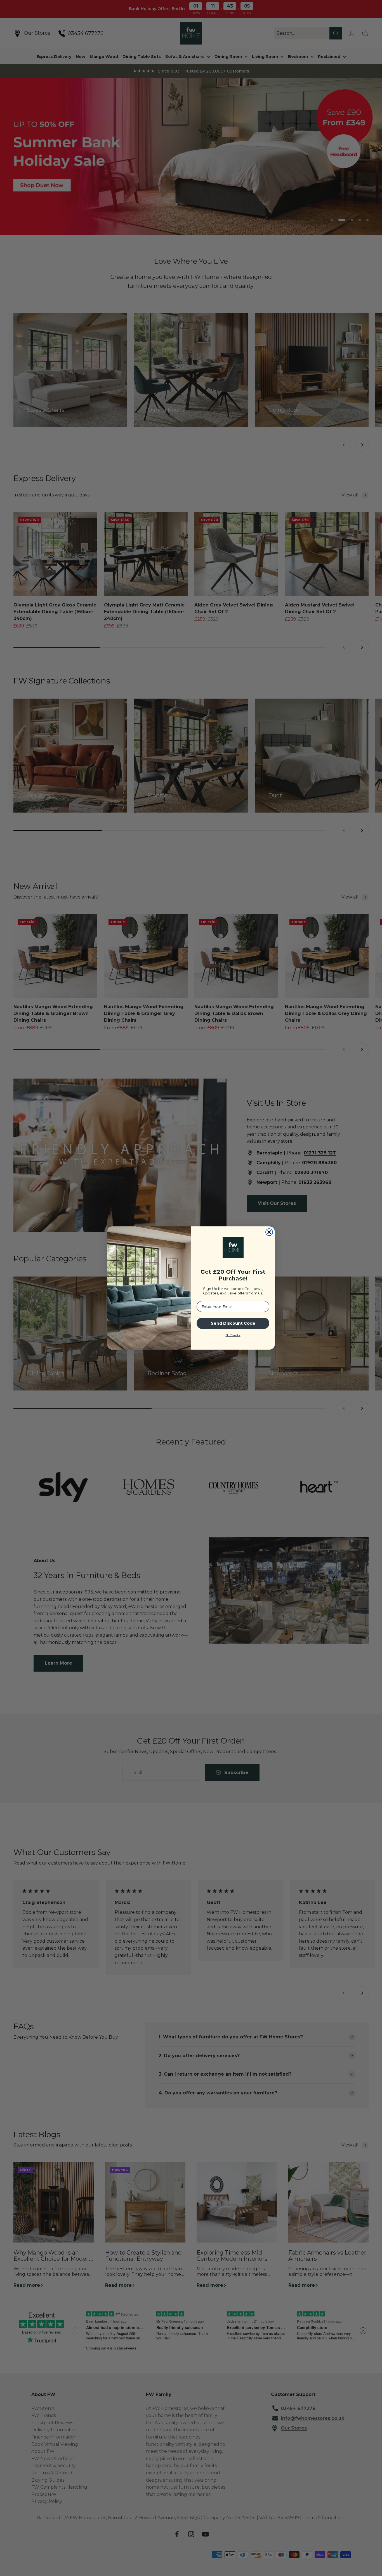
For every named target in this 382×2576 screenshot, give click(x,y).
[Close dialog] (269, 1232)
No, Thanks (233, 1335)
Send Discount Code (233, 1323)
